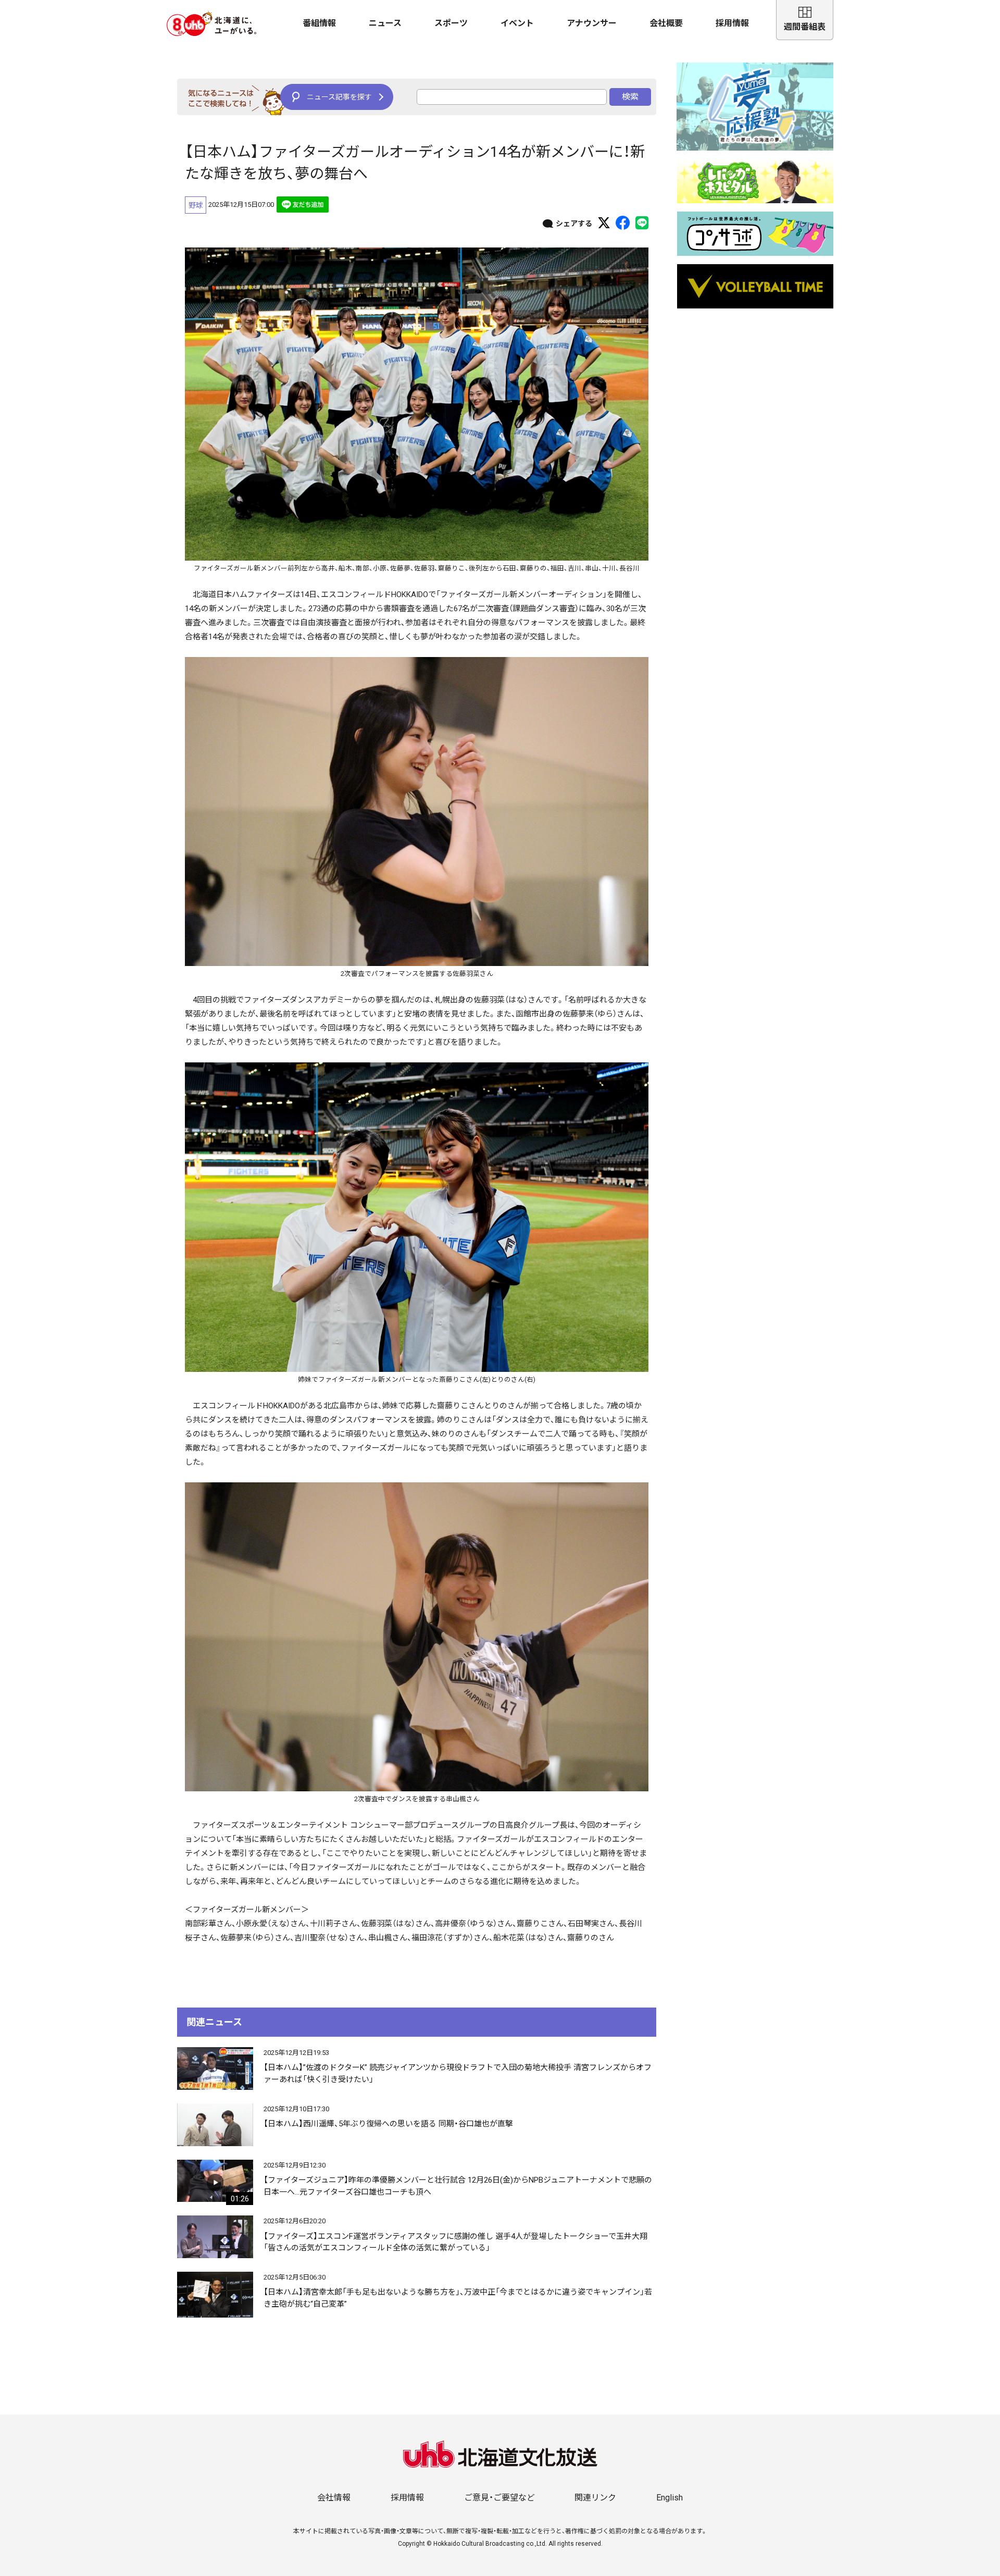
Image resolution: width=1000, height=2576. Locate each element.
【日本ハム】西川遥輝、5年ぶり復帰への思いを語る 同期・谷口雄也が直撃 (388, 2124)
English (670, 2498)
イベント (517, 23)
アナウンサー (592, 23)
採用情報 (732, 23)
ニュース (385, 23)
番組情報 (319, 23)
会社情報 (334, 2498)
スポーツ (451, 23)
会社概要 (666, 23)
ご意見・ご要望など (499, 2498)
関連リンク (595, 2498)
